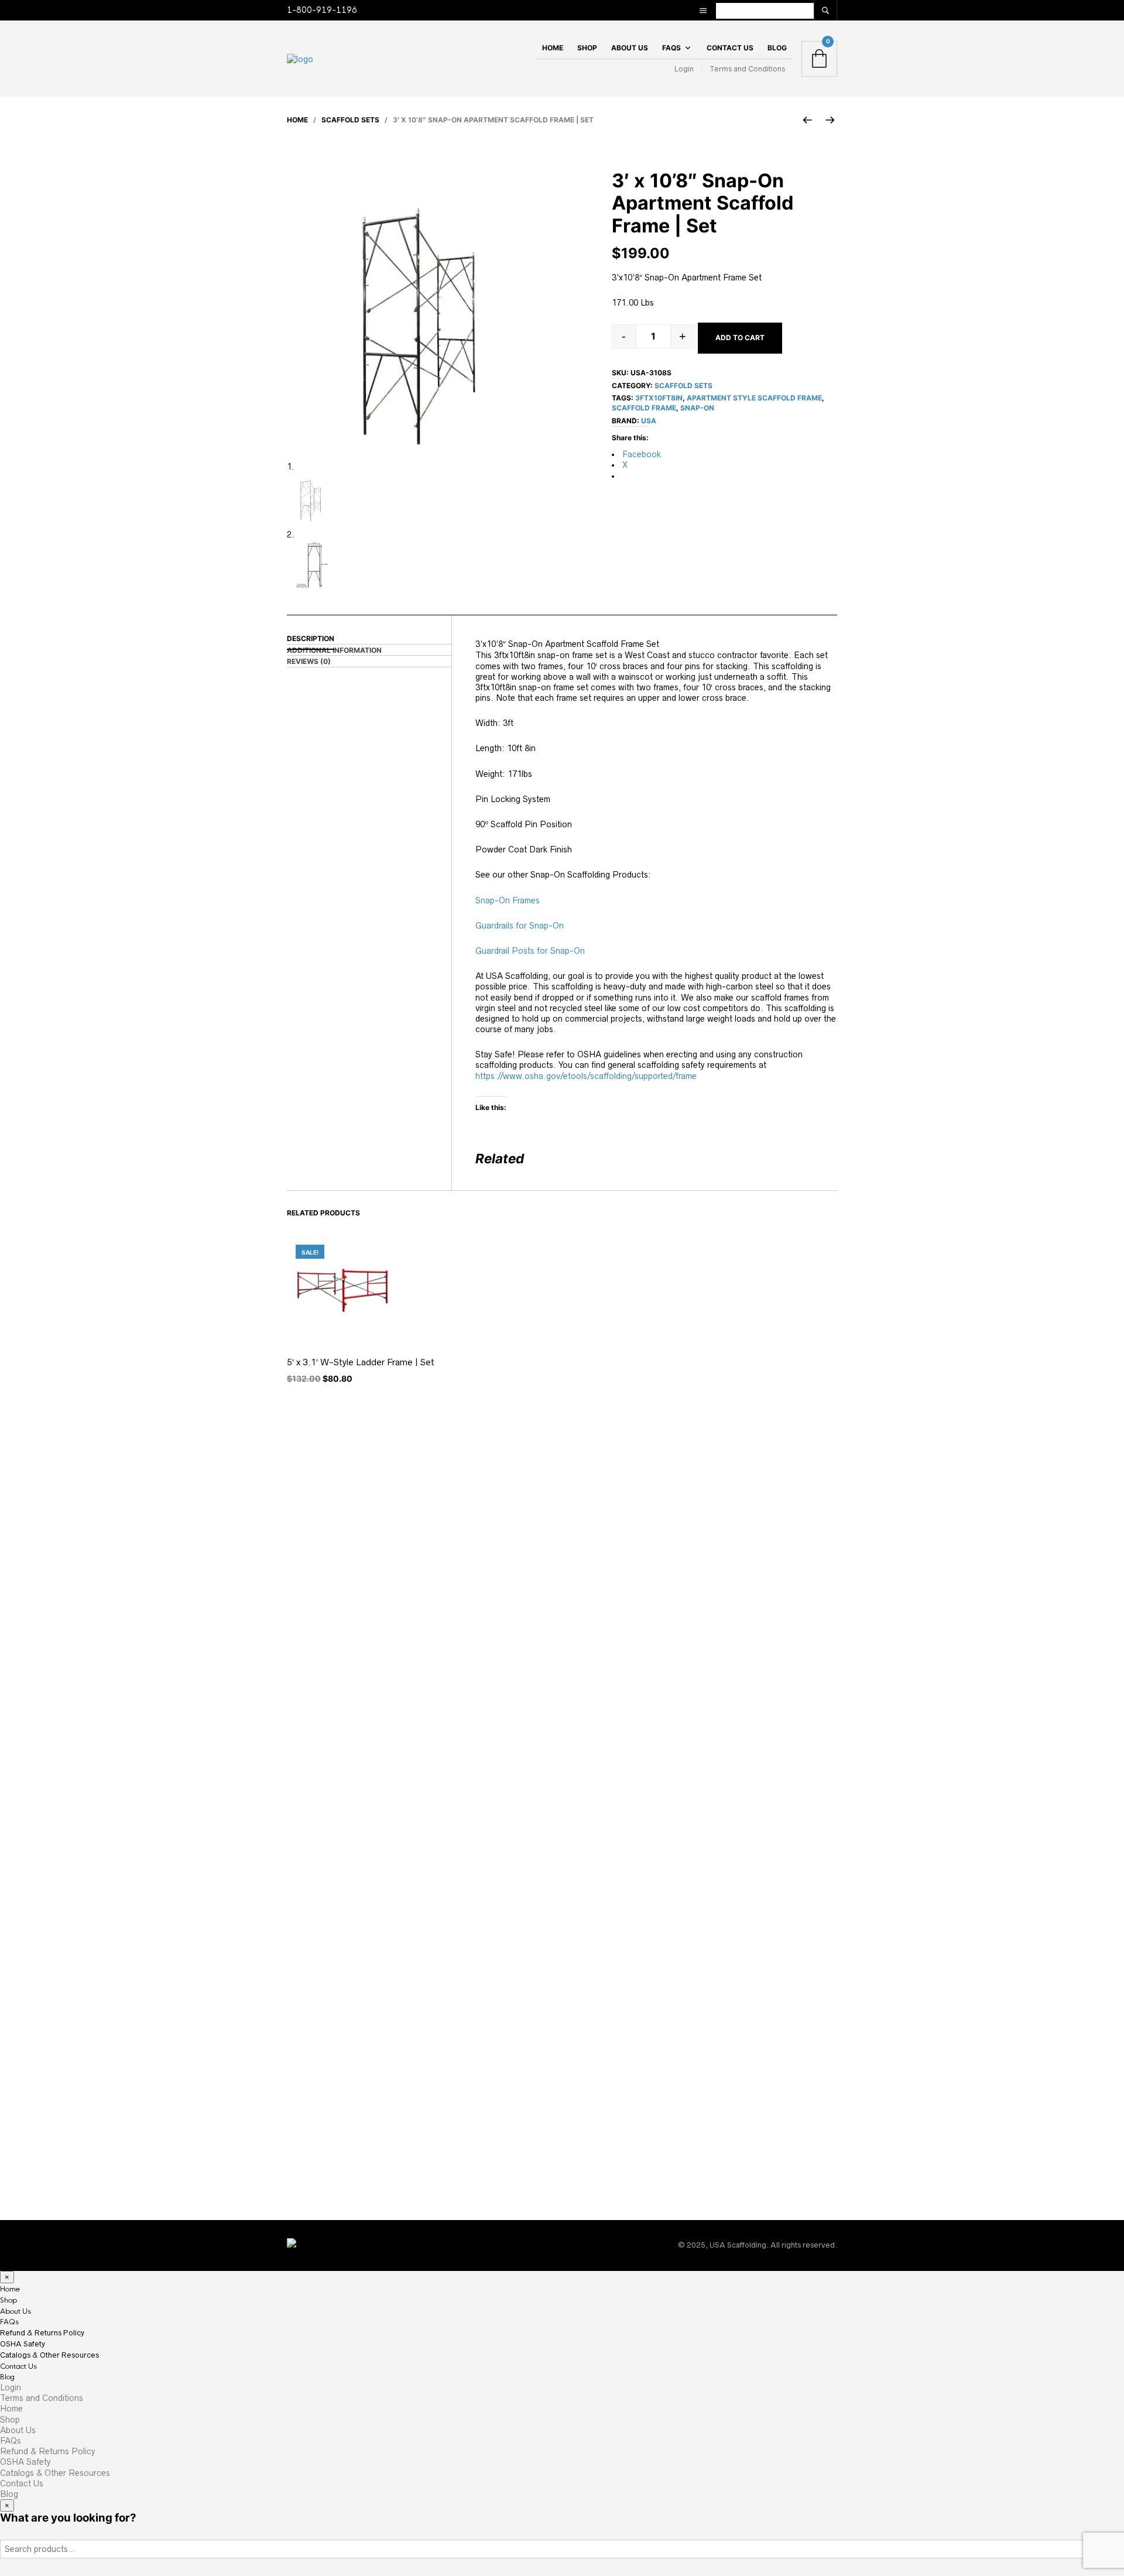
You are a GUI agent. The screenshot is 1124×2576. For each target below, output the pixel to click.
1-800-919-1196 (322, 10)
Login (684, 69)
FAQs (671, 48)
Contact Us (730, 48)
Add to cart (740, 338)
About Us (630, 48)
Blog (777, 48)
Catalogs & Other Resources (49, 2355)
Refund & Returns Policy (42, 2333)
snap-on (697, 408)
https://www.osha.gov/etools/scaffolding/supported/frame (586, 1076)
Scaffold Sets (350, 120)
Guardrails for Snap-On (520, 926)
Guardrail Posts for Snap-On (530, 951)
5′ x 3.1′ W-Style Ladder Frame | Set (361, 1362)
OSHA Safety (23, 2344)
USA (649, 421)
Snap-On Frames (508, 900)
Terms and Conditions (747, 69)
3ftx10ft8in (659, 398)
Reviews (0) (309, 661)
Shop (587, 48)
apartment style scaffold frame (754, 398)
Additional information (334, 650)
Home (553, 48)
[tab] (369, 650)
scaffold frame (644, 408)
